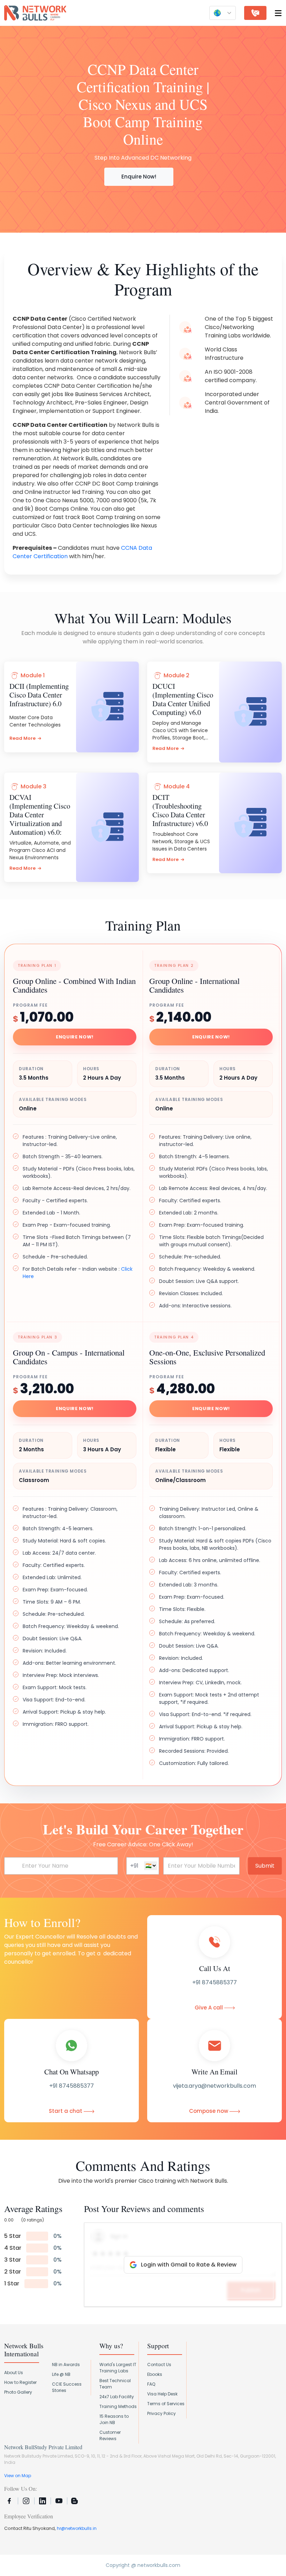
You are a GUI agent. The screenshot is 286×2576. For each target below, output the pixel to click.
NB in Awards (66, 2365)
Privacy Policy (161, 2413)
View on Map (18, 2476)
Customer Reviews (110, 2435)
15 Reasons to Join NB (114, 2419)
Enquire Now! (139, 177)
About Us (14, 2373)
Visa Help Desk (162, 2394)
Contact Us (159, 2365)
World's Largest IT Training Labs (118, 2368)
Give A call (209, 2008)
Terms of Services (166, 2404)
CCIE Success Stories (67, 2387)
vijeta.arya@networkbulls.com (214, 2086)
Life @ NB (61, 2374)
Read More (22, 738)
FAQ (151, 2384)
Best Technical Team (115, 2384)
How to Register (20, 2382)
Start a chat (66, 2111)
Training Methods (118, 2406)
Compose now (209, 2111)
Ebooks (155, 2374)
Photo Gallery (18, 2392)
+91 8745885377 (214, 1982)
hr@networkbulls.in (77, 2528)
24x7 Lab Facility (117, 2397)
